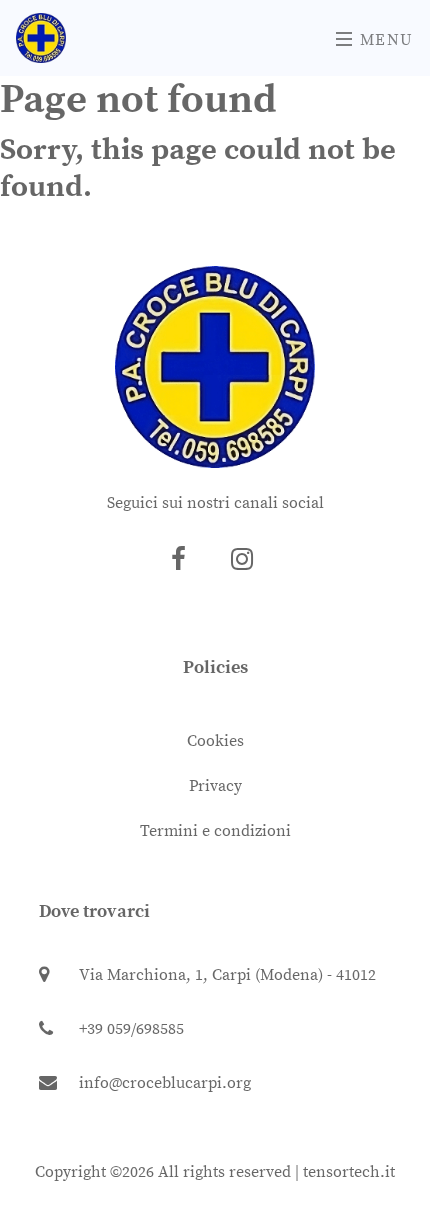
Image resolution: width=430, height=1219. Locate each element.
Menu (384, 40)
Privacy (215, 786)
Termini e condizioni (215, 831)
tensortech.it (349, 1172)
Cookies (215, 741)
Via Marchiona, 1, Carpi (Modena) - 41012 (227, 975)
